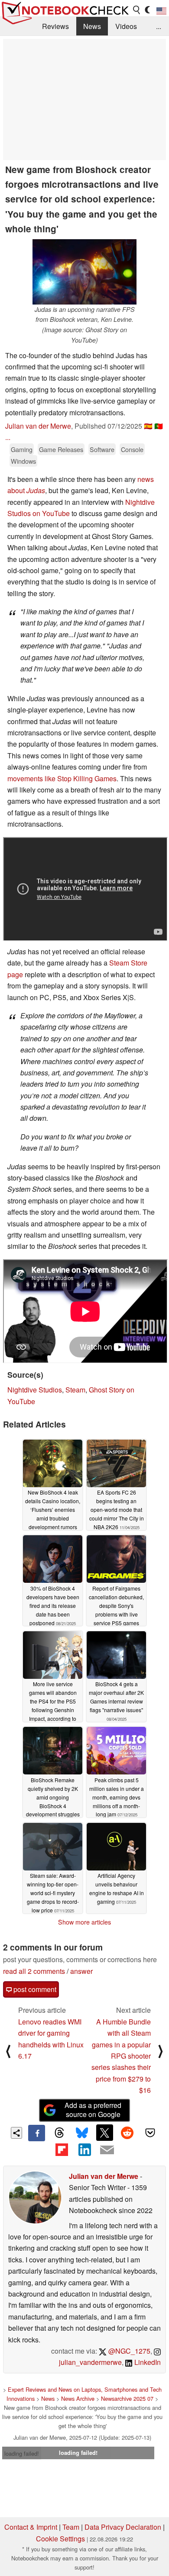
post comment (34, 1989)
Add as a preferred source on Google (93, 2110)
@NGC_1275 (128, 2351)
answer (81, 1971)
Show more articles (84, 1922)
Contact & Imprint (31, 2527)
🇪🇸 (148, 426)
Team (71, 2527)
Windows (23, 461)
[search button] (137, 10)
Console (132, 449)
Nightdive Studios (35, 1390)
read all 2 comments (34, 1971)
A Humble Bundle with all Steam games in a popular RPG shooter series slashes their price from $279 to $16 (121, 2056)
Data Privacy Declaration (123, 2527)
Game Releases (61, 449)
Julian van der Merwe (38, 426)
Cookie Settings (60, 2539)
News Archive (78, 2398)
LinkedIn (147, 2362)
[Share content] (17, 2133)
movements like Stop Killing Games (62, 778)
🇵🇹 (159, 426)
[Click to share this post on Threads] (59, 2133)
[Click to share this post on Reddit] (127, 2133)
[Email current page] (107, 2150)
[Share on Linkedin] (84, 2149)
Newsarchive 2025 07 (127, 2398)
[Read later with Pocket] (150, 2133)
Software (102, 449)
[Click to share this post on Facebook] (36, 2133)
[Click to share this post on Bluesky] (82, 2133)
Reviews (55, 26)
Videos (126, 26)
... (159, 26)
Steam (75, 1390)
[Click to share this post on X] (104, 2133)
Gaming (22, 449)
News (92, 26)
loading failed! (22, 2453)
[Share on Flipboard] (62, 2149)
